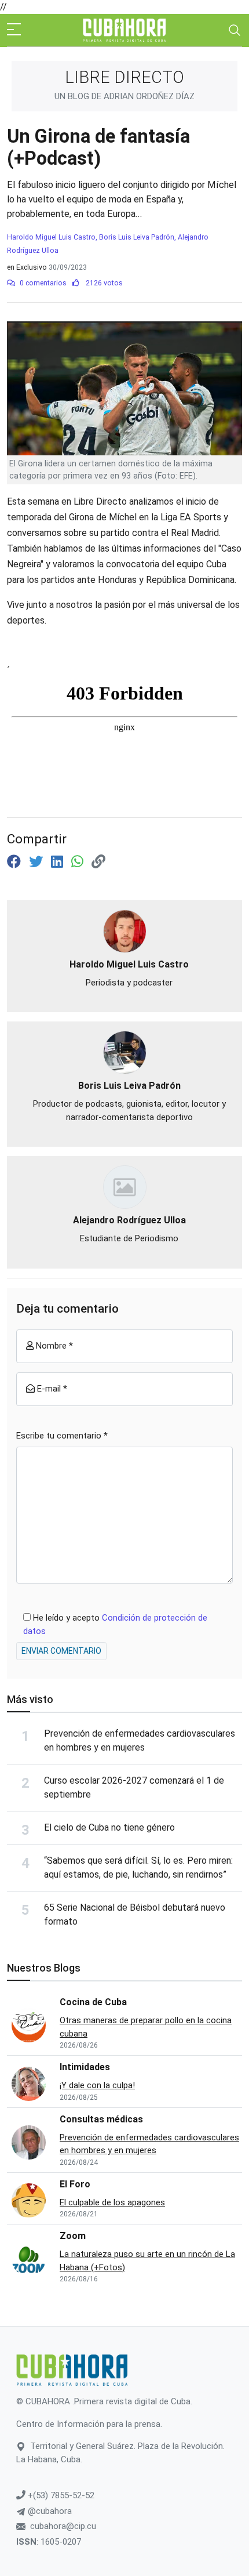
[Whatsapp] (79, 862)
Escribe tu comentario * (62, 1436)
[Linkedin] (59, 862)
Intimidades (85, 2067)
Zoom (73, 2236)
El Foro (75, 2184)
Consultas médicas (101, 2119)
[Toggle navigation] (235, 30)
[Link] (98, 862)
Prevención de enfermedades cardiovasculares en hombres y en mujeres (149, 2144)
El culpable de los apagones (112, 2202)
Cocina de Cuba (93, 2002)
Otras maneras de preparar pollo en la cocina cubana (146, 2027)
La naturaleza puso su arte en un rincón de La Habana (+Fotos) (147, 2261)
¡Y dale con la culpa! (97, 2085)
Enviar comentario (61, 1651)
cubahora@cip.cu (63, 2526)
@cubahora (49, 2511)
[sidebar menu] (14, 30)
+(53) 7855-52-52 (60, 2495)
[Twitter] (38, 862)
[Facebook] (16, 862)
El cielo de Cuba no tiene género (109, 1827)
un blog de (124, 96)
